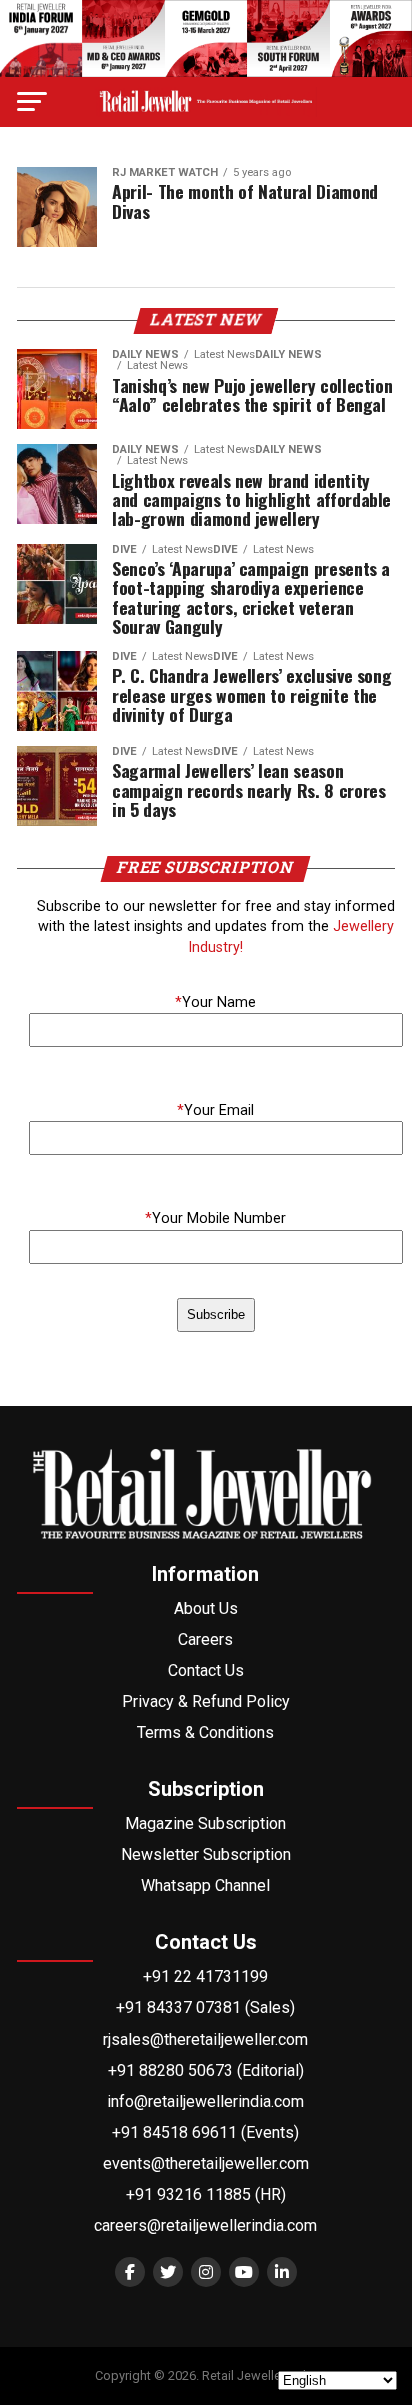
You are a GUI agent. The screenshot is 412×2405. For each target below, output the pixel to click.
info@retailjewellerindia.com (205, 2101)
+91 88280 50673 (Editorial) (206, 2070)
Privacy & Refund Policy (206, 1701)
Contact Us (206, 1670)
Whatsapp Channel (205, 1885)
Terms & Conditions (205, 1732)
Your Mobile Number (215, 1218)
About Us (206, 1608)
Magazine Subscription (205, 1823)
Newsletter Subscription (206, 1854)
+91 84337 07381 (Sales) (205, 2007)
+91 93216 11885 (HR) (206, 2194)
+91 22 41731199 (205, 1976)
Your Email (215, 1110)
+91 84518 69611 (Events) (205, 2132)
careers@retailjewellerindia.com (205, 2225)
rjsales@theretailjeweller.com (205, 2039)
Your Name (215, 1002)
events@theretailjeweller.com (206, 2163)
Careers (205, 1639)
